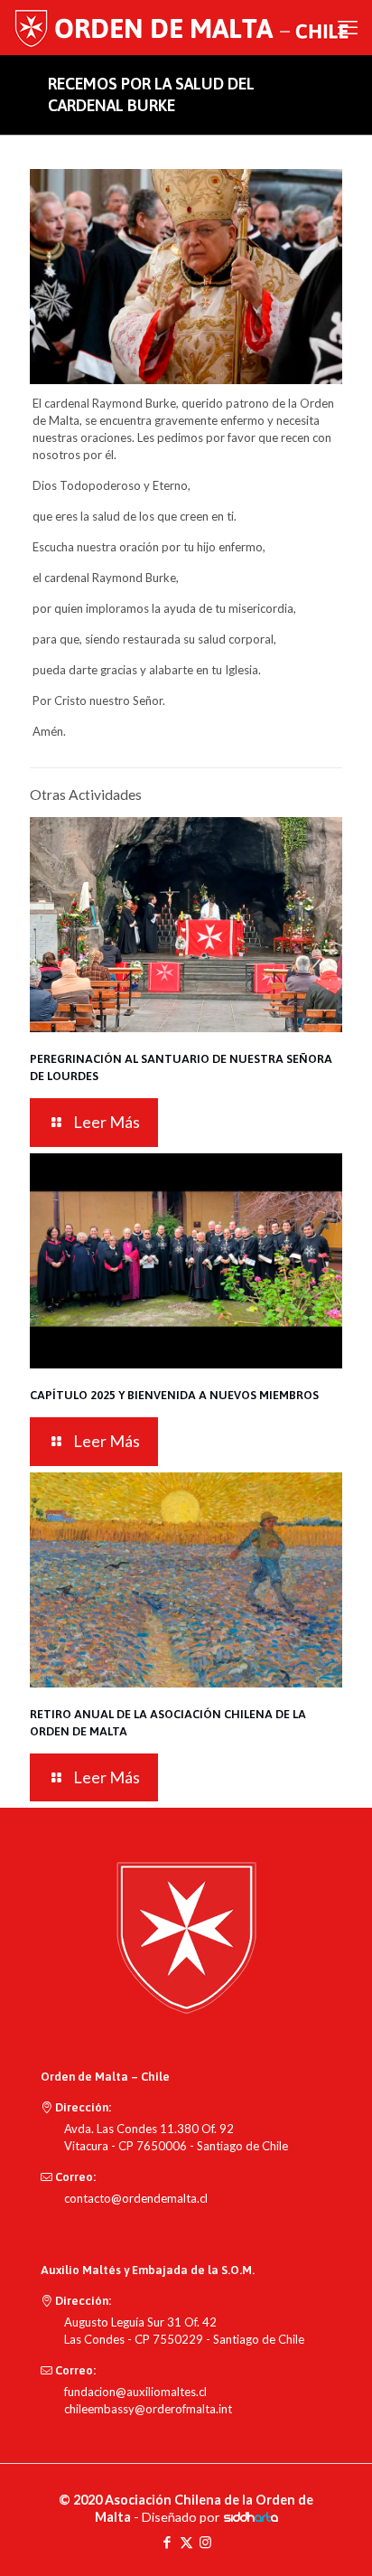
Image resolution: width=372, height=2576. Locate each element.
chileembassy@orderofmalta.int (148, 2409)
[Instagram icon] (205, 2542)
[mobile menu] (348, 27)
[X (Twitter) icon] (186, 2542)
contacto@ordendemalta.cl (136, 2198)
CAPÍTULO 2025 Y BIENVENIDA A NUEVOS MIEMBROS (174, 1395)
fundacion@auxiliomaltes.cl (135, 2392)
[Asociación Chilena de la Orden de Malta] (187, 27)
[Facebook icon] (167, 2542)
